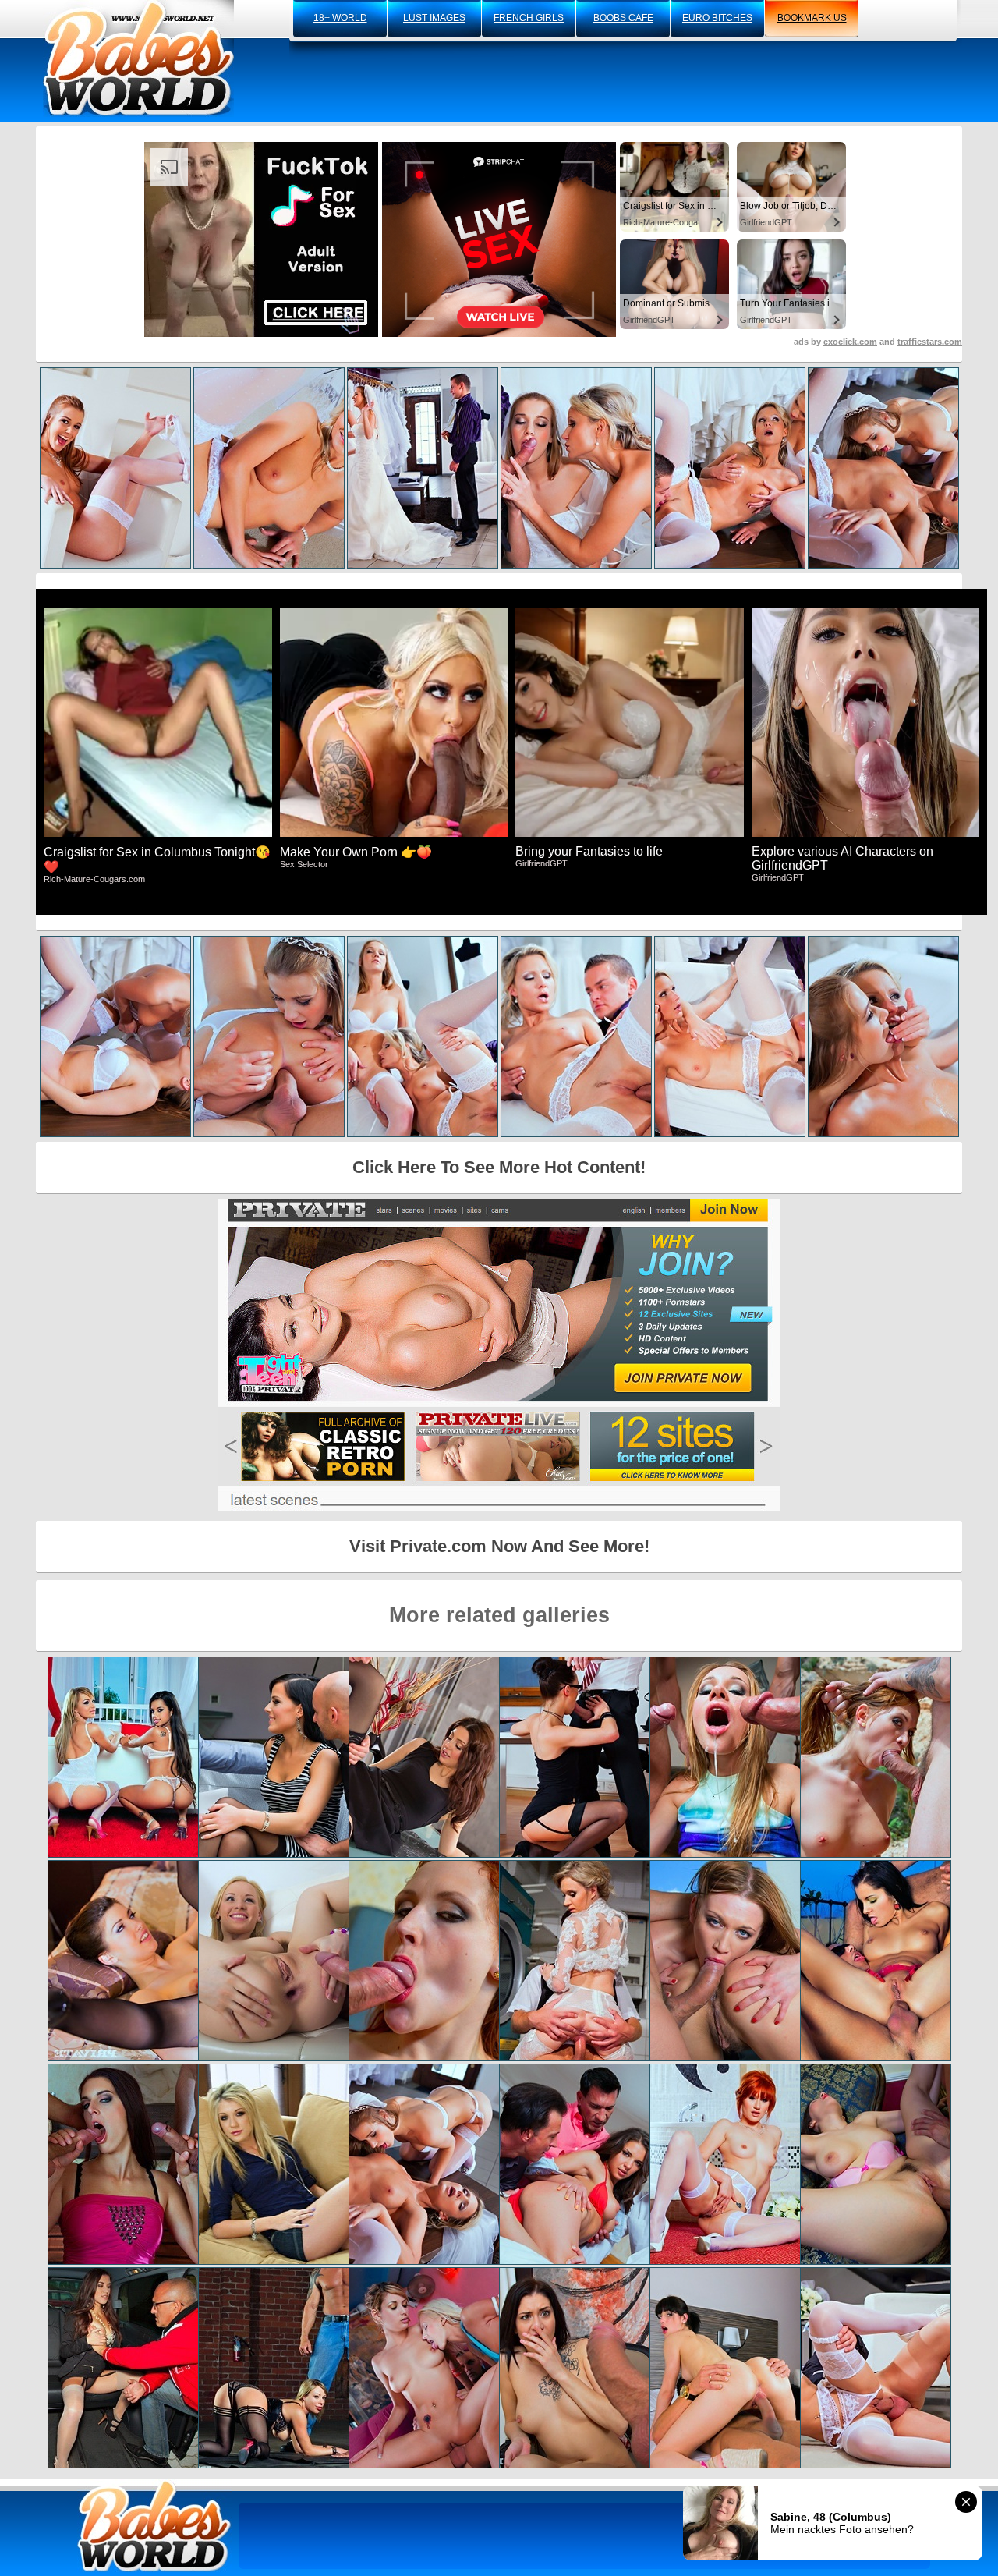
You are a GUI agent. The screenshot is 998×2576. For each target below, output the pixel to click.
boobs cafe (623, 18)
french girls (529, 18)
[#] (154, 2526)
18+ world (340, 18)
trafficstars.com (930, 342)
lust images (434, 18)
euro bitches (717, 18)
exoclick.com (850, 342)
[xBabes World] (138, 58)
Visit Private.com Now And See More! (499, 1546)
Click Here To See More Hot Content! (499, 1167)
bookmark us (812, 18)
